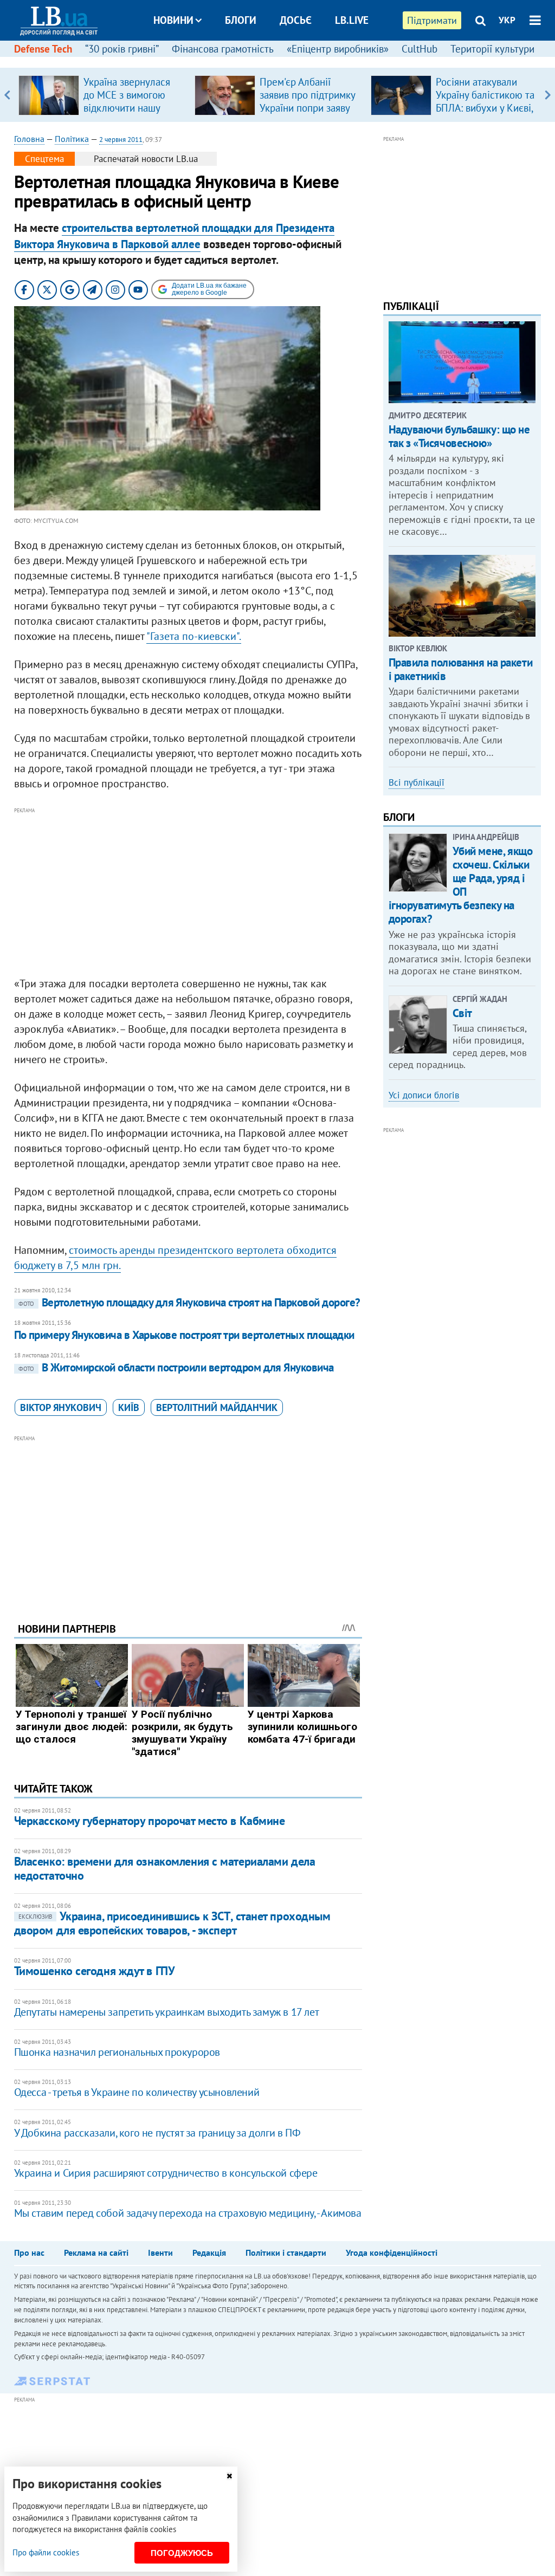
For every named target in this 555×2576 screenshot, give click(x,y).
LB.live (352, 20)
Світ (462, 1013)
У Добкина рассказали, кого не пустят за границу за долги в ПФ (157, 2133)
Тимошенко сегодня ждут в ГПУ (95, 1971)
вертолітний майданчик (217, 1407)
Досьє (296, 20)
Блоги (241, 20)
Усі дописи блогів (424, 1095)
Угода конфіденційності (392, 2253)
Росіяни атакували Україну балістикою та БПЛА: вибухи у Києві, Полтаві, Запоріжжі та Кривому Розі (485, 108)
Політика (72, 139)
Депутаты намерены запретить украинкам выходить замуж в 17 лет (167, 2012)
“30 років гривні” (122, 49)
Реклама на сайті (96, 2253)
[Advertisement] (188, 892)
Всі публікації (417, 782)
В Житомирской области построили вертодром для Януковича (176, 1367)
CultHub (420, 49)
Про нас (29, 2253)
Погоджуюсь (182, 2553)
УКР (507, 20)
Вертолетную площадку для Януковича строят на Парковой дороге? (189, 1302)
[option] (102, 95)
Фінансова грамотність (223, 49)
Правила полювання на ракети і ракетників (461, 669)
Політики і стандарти (286, 2253)
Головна (29, 139)
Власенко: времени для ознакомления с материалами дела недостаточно (165, 1868)
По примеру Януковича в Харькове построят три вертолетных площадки (184, 1335)
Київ (129, 1407)
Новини (173, 20)
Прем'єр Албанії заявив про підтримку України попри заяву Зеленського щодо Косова (307, 108)
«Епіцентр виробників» (338, 49)
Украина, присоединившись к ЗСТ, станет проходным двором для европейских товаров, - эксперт (172, 1923)
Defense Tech (43, 49)
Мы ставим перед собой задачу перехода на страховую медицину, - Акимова (188, 2213)
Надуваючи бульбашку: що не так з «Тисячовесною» (459, 436)
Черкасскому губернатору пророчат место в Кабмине (150, 1821)
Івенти (160, 2253)
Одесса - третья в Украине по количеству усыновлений (137, 2092)
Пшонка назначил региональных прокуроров (117, 2052)
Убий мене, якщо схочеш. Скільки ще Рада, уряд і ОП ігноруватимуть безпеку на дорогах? (461, 885)
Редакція (209, 2253)
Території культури (492, 49)
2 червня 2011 (121, 140)
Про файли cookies (46, 2552)
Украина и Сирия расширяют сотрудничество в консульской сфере (166, 2173)
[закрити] (229, 2476)
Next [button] (548, 95)
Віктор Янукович (61, 1407)
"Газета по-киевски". (194, 636)
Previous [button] (7, 95)
